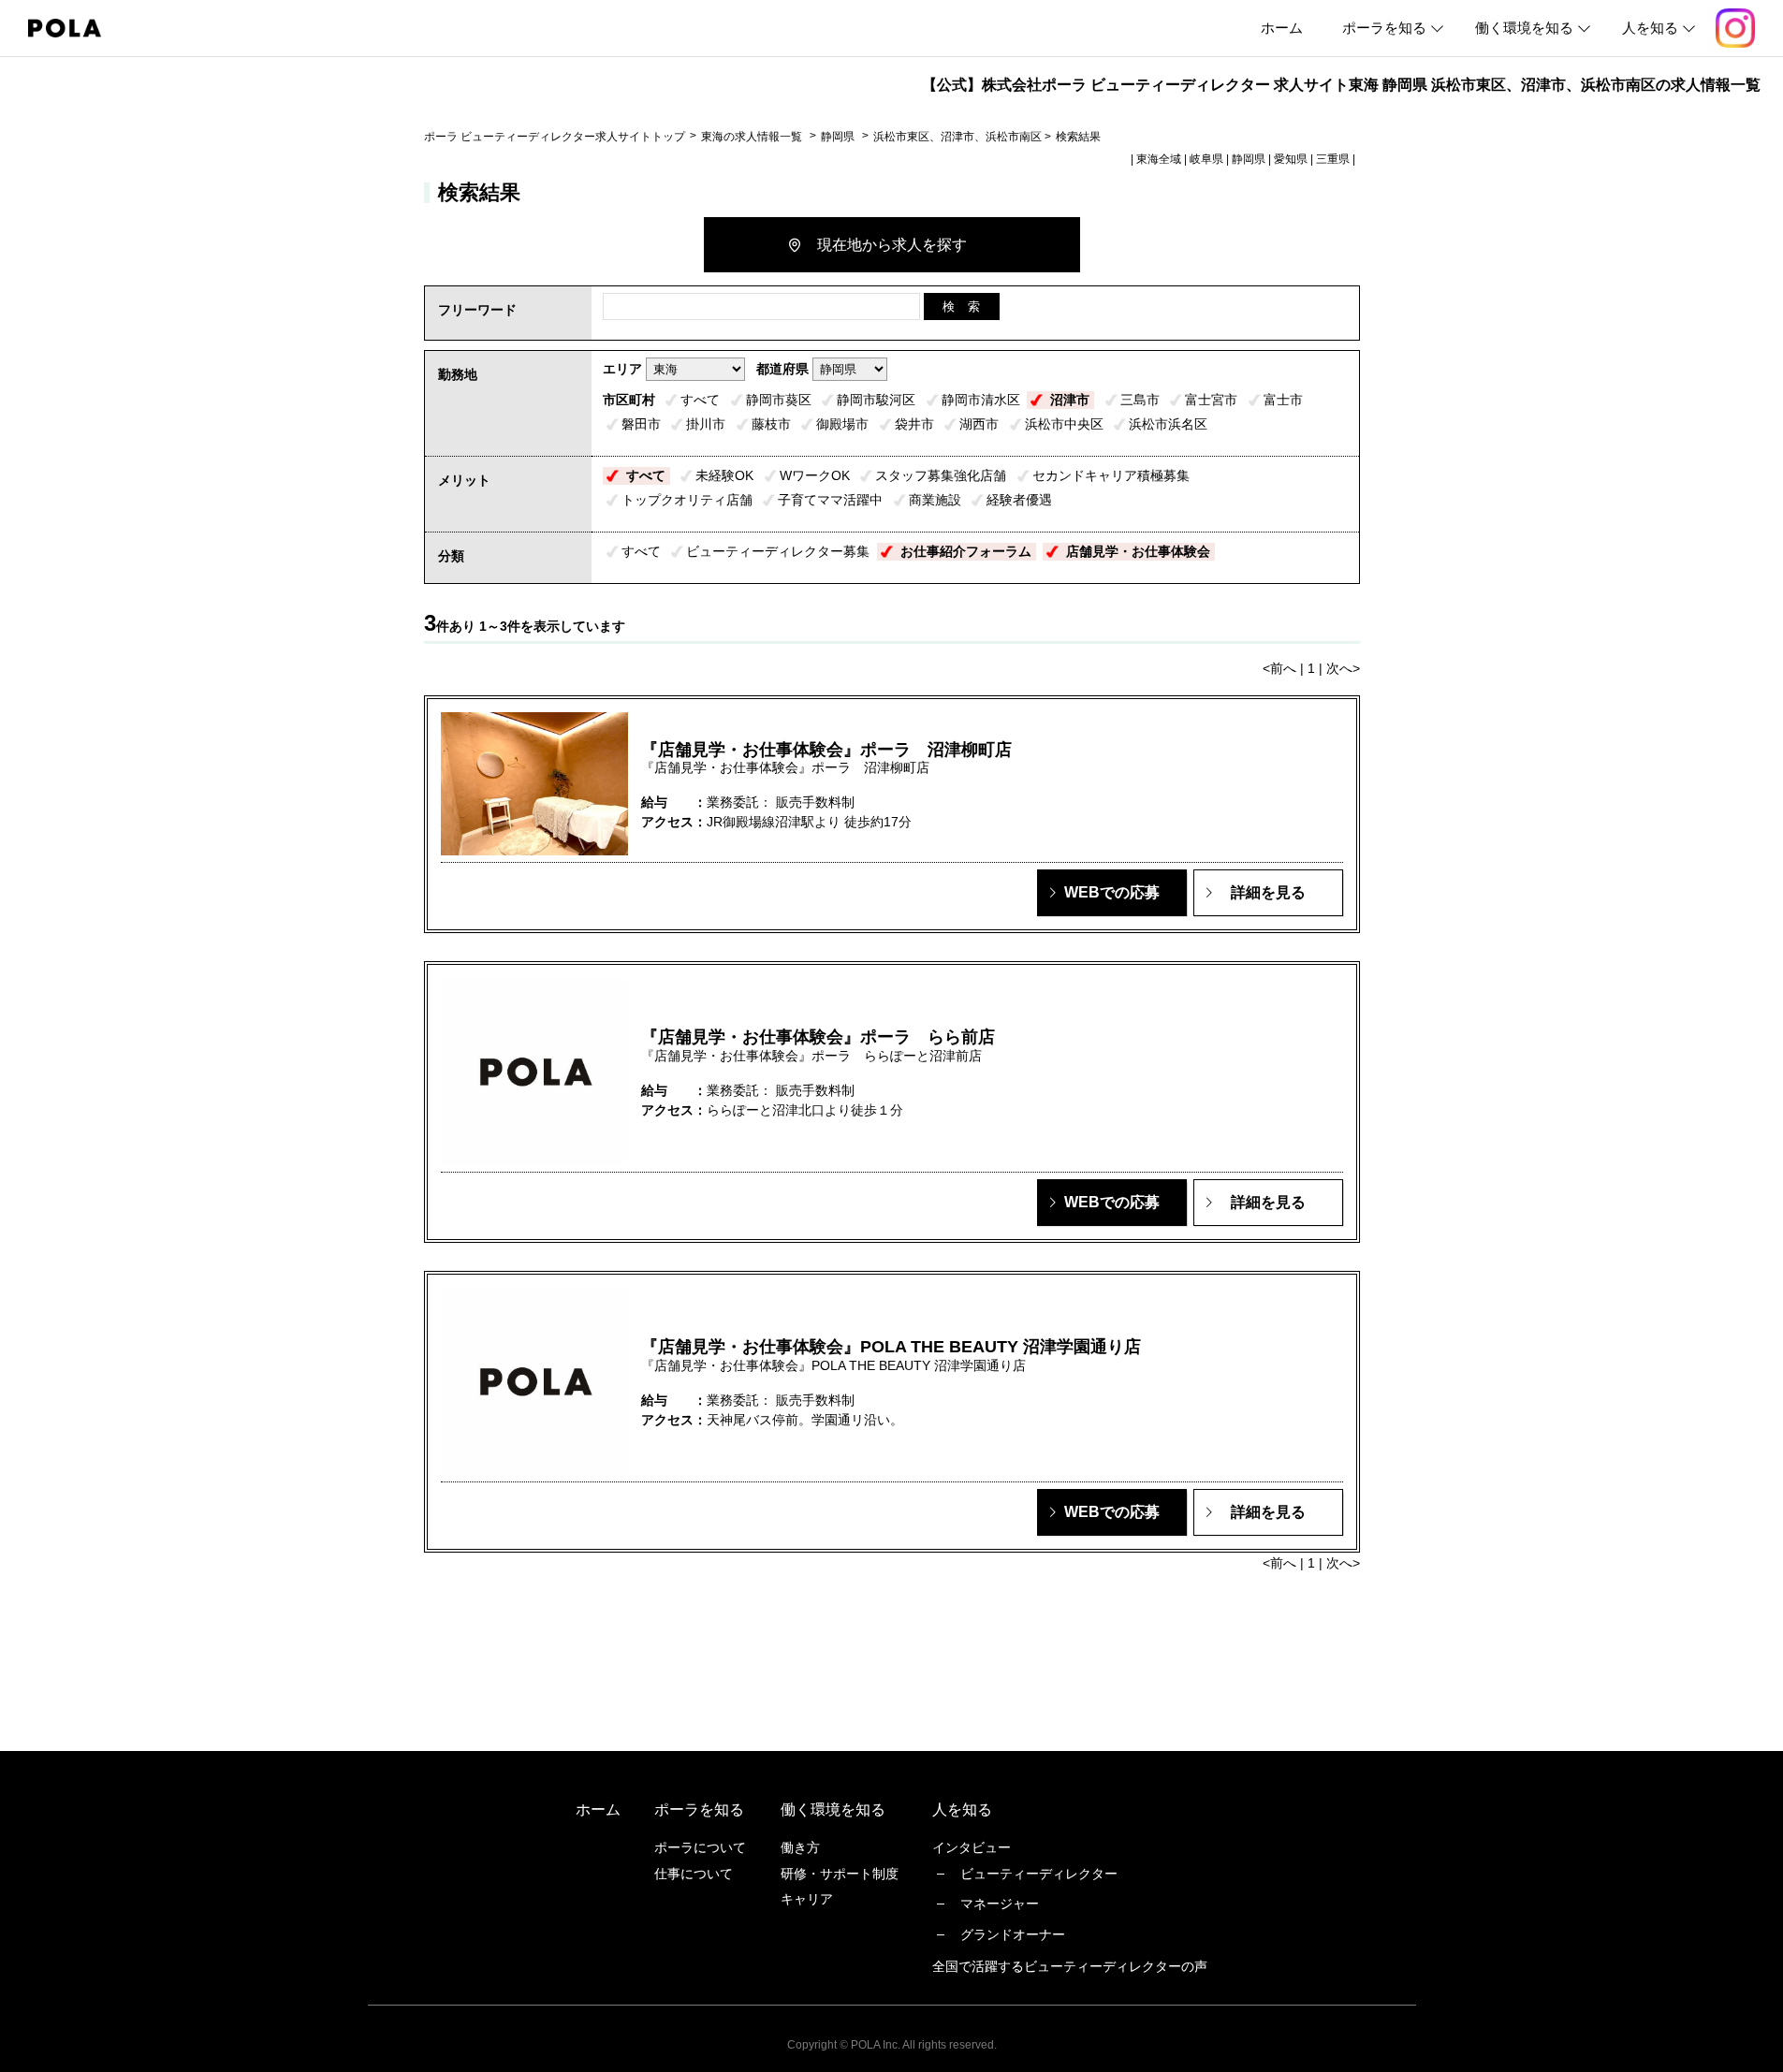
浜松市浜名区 (1168, 424)
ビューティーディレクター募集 (778, 551)
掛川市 (706, 424)
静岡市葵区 (779, 400)
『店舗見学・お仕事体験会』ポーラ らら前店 (818, 1037)
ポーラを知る (1384, 28)
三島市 (1140, 400)
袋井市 (914, 424)
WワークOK (815, 475)
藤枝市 (771, 424)
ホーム (1282, 28)
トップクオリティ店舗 (687, 500)
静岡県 (838, 137)
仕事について (694, 1874)
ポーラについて (700, 1847)
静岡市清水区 (981, 400)
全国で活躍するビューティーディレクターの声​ (1070, 1966)
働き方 (800, 1847)
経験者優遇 (1019, 500)
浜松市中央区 (1064, 424)
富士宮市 (1211, 400)
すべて (700, 400)
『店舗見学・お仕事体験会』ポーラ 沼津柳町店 (826, 750)
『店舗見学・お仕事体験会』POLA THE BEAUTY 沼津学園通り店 (891, 1347)
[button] (1112, 893)
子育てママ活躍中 (830, 500)
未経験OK (724, 475)
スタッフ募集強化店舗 (941, 475)
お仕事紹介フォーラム (966, 551)
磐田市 (641, 424)
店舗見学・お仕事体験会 (1138, 551)
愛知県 (1291, 159)
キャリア (807, 1899)
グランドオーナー (1013, 1934)
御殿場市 (842, 424)
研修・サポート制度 (840, 1874)
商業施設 (935, 500)
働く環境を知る (1524, 28)
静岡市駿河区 (876, 400)
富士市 (1283, 400)
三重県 (1333, 159)
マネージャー (1000, 1904)
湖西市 (979, 424)
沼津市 (1070, 400)
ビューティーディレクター (1039, 1874)
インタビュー (972, 1847)
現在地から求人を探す (892, 245)
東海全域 (1159, 159)
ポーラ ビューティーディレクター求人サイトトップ (555, 137)
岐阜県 (1206, 159)
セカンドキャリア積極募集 (1111, 475)
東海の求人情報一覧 (753, 137)
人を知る (1650, 28)
